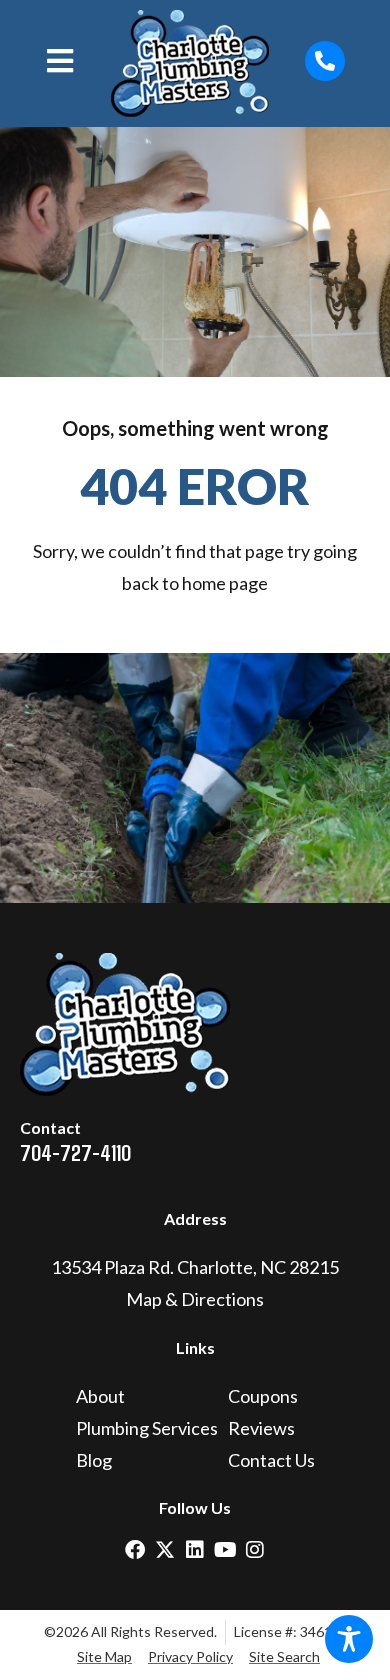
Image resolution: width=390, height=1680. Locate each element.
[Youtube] (225, 1550)
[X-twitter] (165, 1550)
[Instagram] (255, 1550)
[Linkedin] (195, 1550)
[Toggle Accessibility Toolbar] (349, 1639)
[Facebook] (135, 1550)
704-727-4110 (75, 1152)
